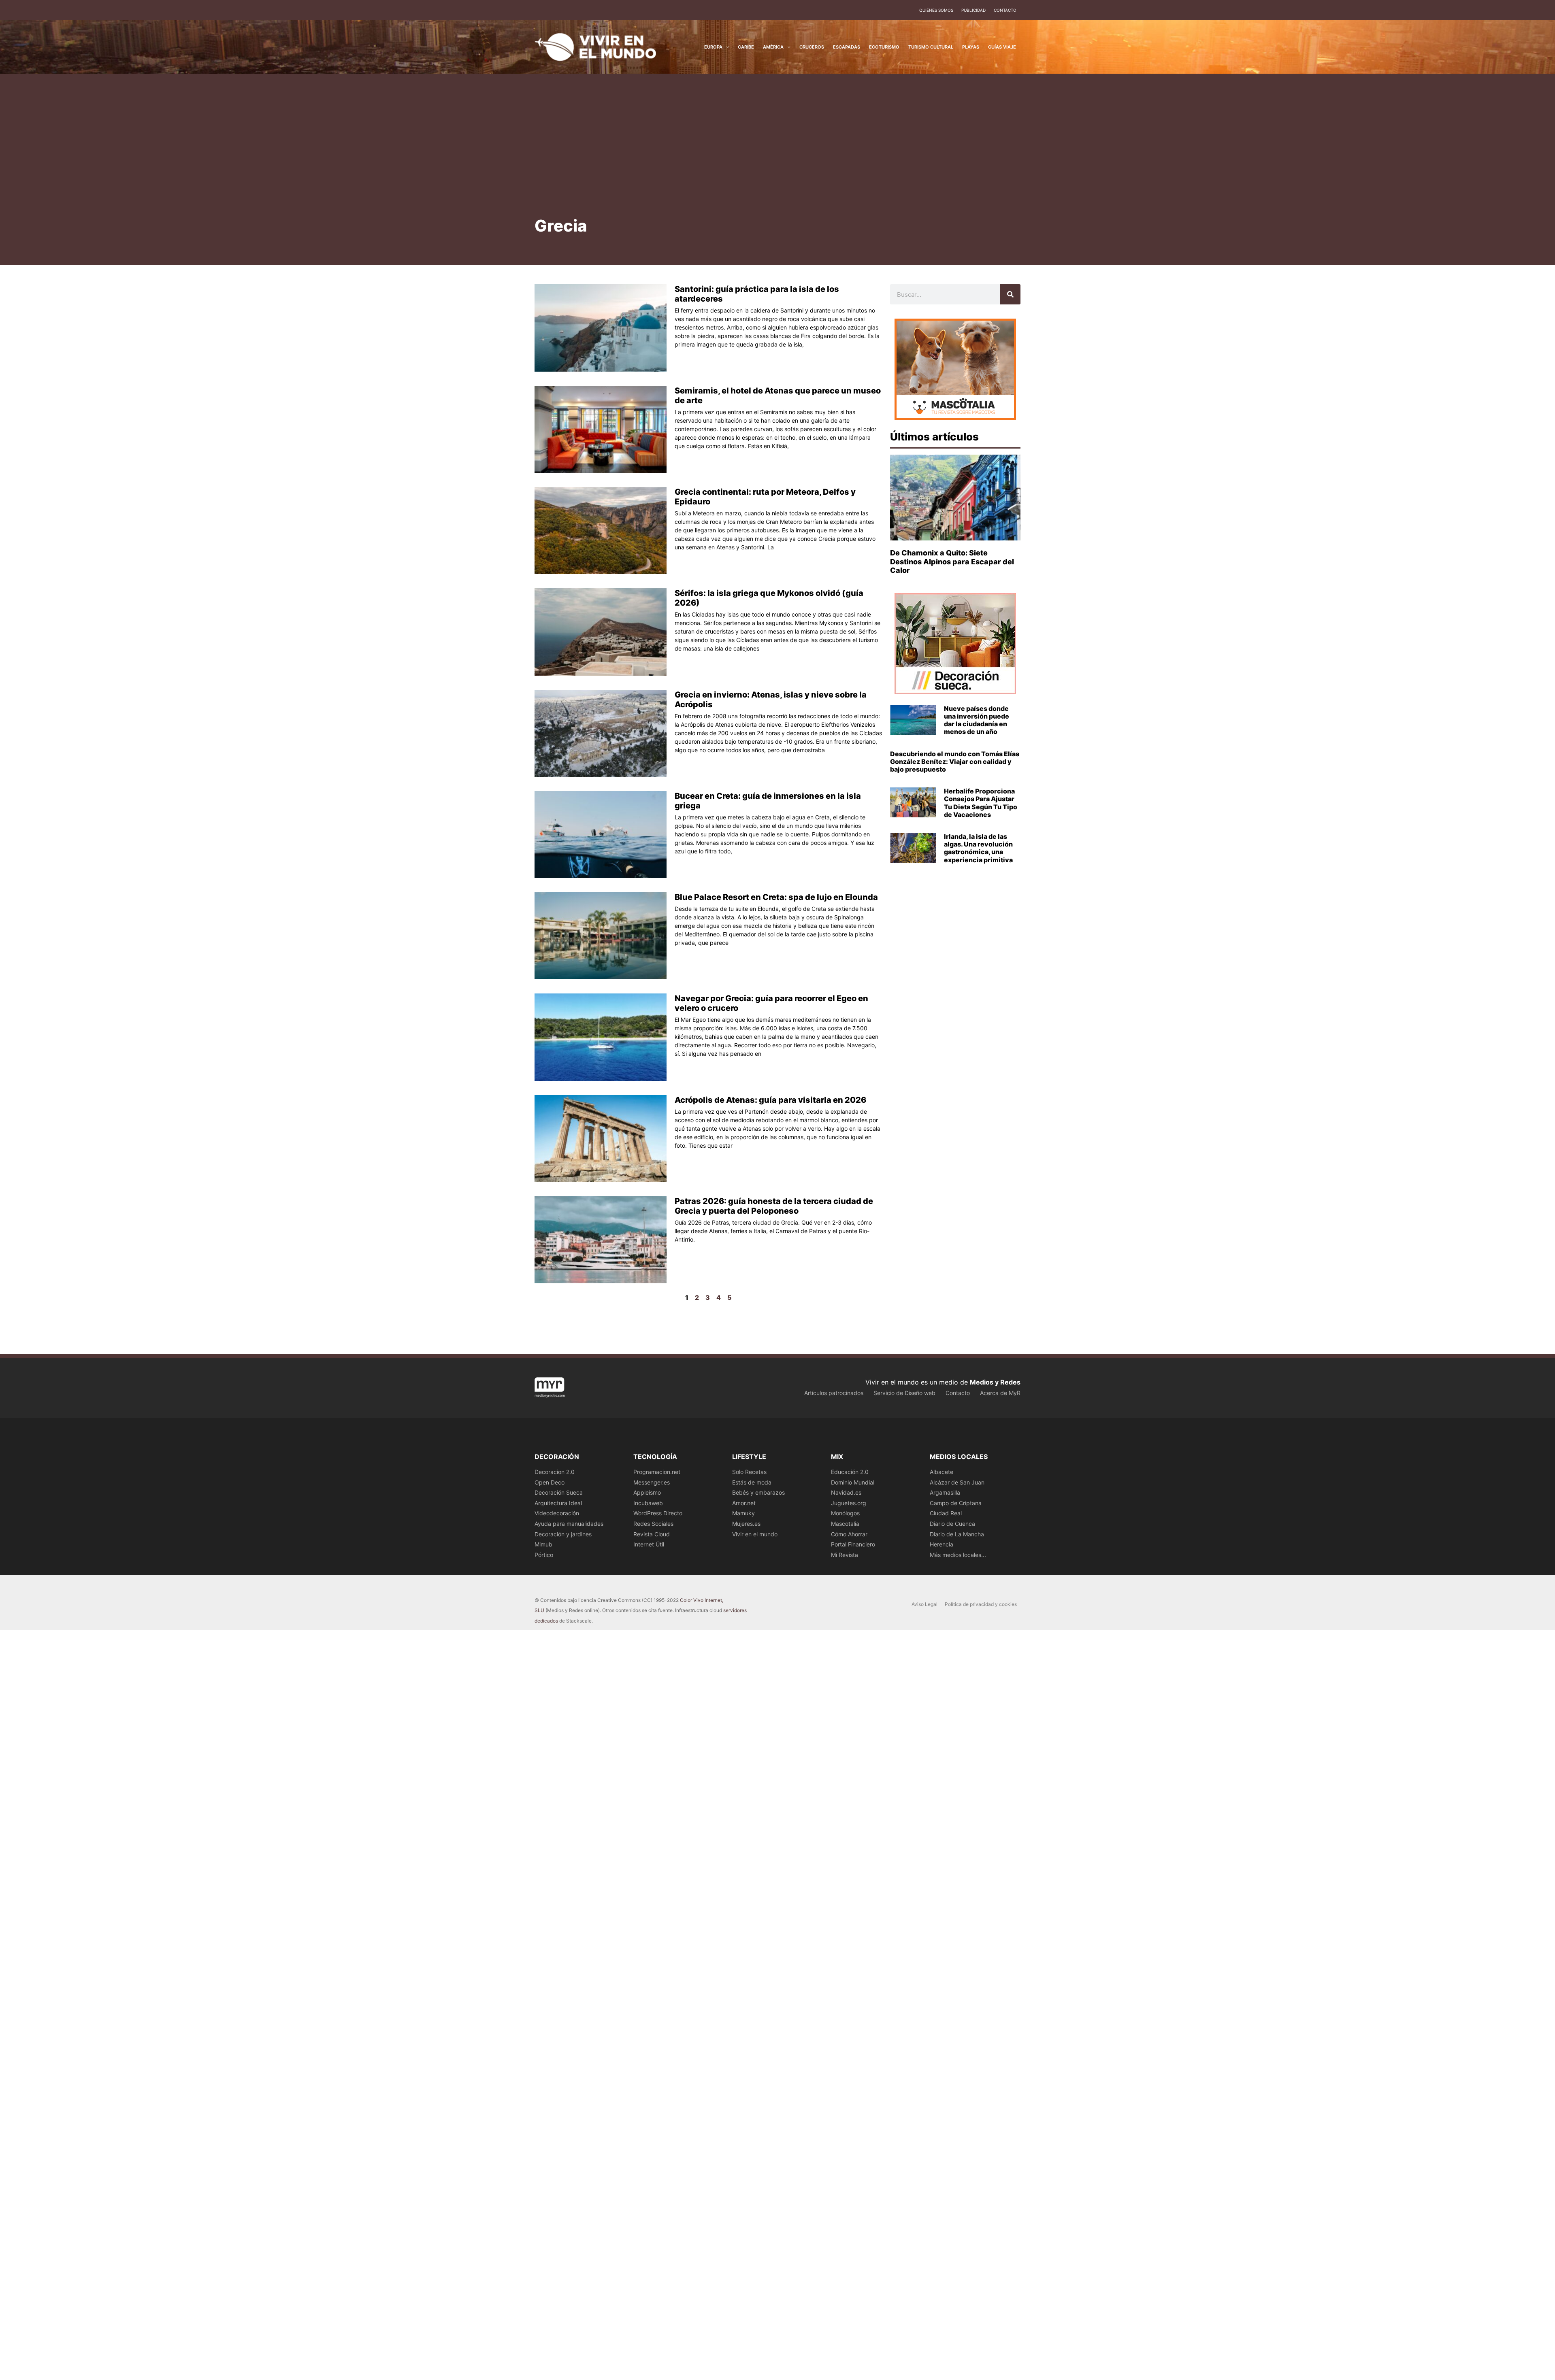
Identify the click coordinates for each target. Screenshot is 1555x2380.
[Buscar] (1010, 294)
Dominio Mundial (853, 1482)
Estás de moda (752, 1482)
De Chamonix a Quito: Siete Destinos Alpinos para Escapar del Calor (952, 562)
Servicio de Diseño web (904, 1393)
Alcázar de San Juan (957, 1482)
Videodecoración (557, 1513)
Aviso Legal (924, 1604)
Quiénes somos (936, 10)
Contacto (1005, 10)
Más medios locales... (958, 1555)
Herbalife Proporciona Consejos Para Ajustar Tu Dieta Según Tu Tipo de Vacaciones (981, 803)
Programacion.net (657, 1472)
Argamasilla (945, 1492)
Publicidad (973, 10)
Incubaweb (648, 1503)
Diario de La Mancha (957, 1534)
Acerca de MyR (1000, 1393)
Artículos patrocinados (834, 1393)
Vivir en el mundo (755, 1534)
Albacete (942, 1472)
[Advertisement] (777, 154)
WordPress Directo (658, 1513)
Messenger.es (652, 1482)
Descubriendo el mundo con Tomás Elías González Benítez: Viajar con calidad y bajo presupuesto (955, 761)
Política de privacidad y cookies (981, 1604)
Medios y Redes (995, 1382)
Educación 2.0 (850, 1472)
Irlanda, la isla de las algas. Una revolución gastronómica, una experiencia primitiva (978, 848)
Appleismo (647, 1492)
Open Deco (550, 1482)
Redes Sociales (653, 1524)
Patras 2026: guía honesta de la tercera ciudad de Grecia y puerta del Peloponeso (774, 1206)
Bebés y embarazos (758, 1492)
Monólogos (845, 1513)
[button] (726, 47)
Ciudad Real (946, 1513)
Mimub (543, 1544)
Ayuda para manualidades (569, 1524)
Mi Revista (845, 1555)
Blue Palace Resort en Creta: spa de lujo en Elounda (776, 897)
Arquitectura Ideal (558, 1503)
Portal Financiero (853, 1544)
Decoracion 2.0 (555, 1472)
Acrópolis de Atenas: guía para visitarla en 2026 (770, 1100)
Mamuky (743, 1513)
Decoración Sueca (559, 1492)
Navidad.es (846, 1492)
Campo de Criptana (956, 1503)
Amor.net (744, 1503)
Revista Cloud (652, 1534)
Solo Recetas (749, 1472)
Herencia (942, 1544)
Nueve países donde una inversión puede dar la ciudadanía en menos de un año (977, 720)
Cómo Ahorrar (849, 1534)
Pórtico (544, 1555)
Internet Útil (649, 1544)
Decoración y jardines (563, 1534)
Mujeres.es (746, 1524)
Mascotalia (845, 1524)
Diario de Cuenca (952, 1524)
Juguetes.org (849, 1503)
